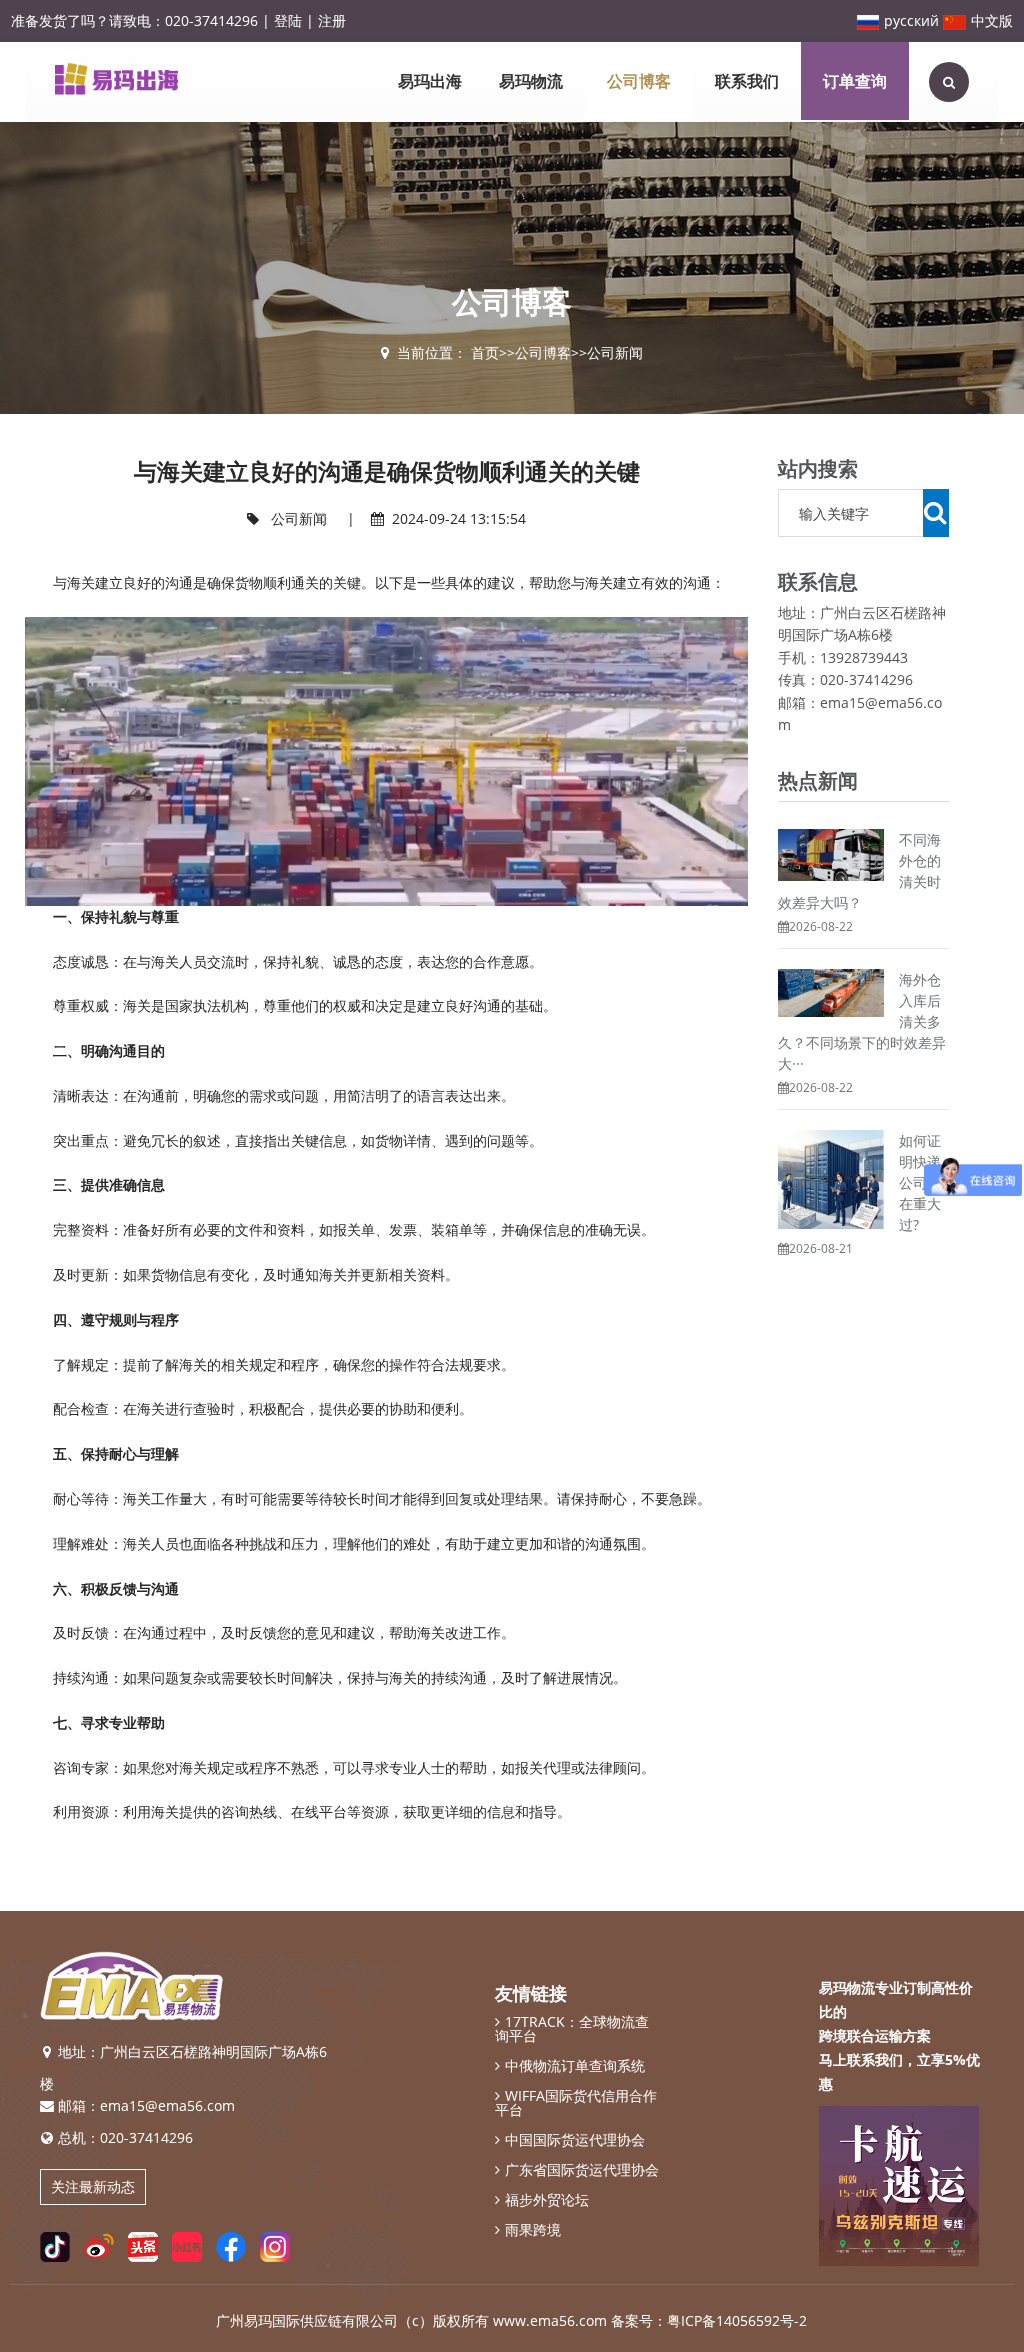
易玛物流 (531, 81)
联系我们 (747, 81)
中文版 (992, 20)
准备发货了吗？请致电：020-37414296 (134, 20)
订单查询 (855, 81)
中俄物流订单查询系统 (575, 2066)
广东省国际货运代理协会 (582, 2170)
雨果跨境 (533, 2230)
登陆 (288, 20)
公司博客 (639, 81)
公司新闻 (615, 352)
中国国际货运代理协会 (575, 2140)
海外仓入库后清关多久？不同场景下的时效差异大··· (862, 1021)
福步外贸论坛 (547, 2200)
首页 (485, 352)
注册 (332, 20)
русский (911, 20)
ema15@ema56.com (167, 2105)
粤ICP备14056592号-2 (737, 2320)
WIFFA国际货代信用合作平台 (576, 2103)
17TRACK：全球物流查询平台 (572, 2029)
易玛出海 (430, 81)
